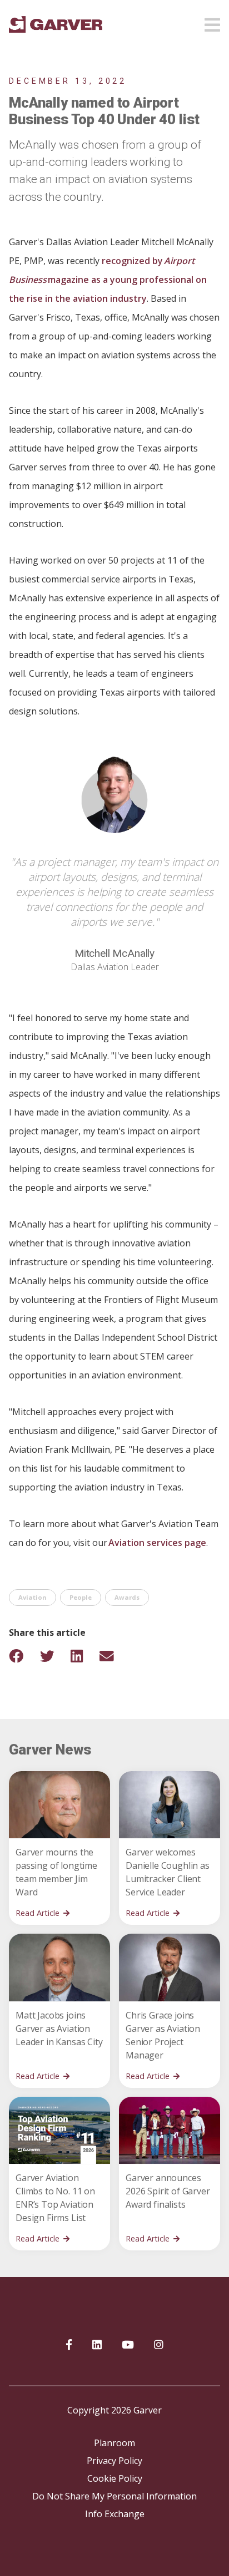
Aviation (33, 1598)
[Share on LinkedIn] (84, 1656)
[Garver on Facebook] (69, 2345)
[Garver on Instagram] (159, 2345)
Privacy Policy (114, 2461)
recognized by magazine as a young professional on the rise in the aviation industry (108, 280)
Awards (127, 1598)
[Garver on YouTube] (128, 2345)
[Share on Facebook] (23, 1656)
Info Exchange (115, 2514)
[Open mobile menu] (212, 22)
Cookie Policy (115, 2478)
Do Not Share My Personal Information (114, 2496)
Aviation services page (157, 1543)
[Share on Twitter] (54, 1656)
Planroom (114, 2443)
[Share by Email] (114, 1656)
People (81, 1598)
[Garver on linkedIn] (97, 2345)
